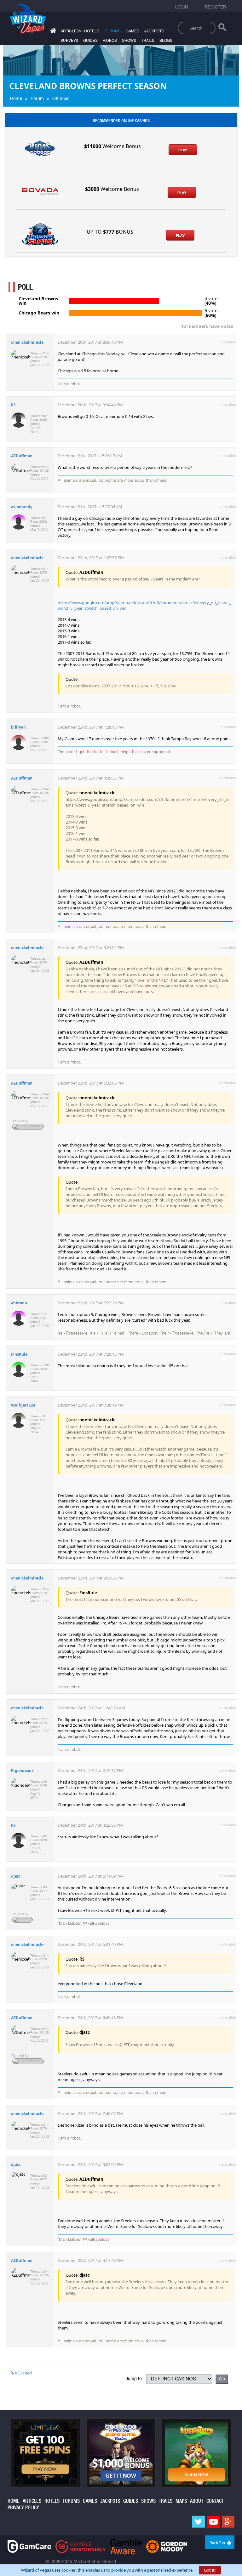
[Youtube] (213, 2522)
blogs (166, 41)
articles (32, 2501)
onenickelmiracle (27, 342)
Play (183, 150)
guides (90, 41)
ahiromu (19, 1303)
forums (112, 31)
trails (148, 41)
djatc (16, 1876)
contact (215, 2501)
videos (110, 41)
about (197, 2501)
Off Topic (61, 98)
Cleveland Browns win (38, 301)
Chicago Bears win (39, 313)
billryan (18, 727)
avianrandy (22, 507)
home (14, 2501)
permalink (228, 342)
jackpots (154, 31)
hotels (92, 31)
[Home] (52, 32)
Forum (37, 98)
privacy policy (23, 2508)
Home (16, 98)
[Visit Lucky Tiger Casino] (197, 2452)
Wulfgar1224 (23, 1405)
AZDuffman (22, 456)
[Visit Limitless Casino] (45, 2452)
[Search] (222, 29)
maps (181, 2501)
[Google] (228, 2522)
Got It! (210, 2570)
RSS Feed (23, 2373)
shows (129, 41)
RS (13, 405)
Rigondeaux (22, 1771)
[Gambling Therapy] (167, 2546)
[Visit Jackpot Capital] (121, 2452)
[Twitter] (199, 2522)
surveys (69, 41)
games (133, 31)
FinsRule (19, 1354)
